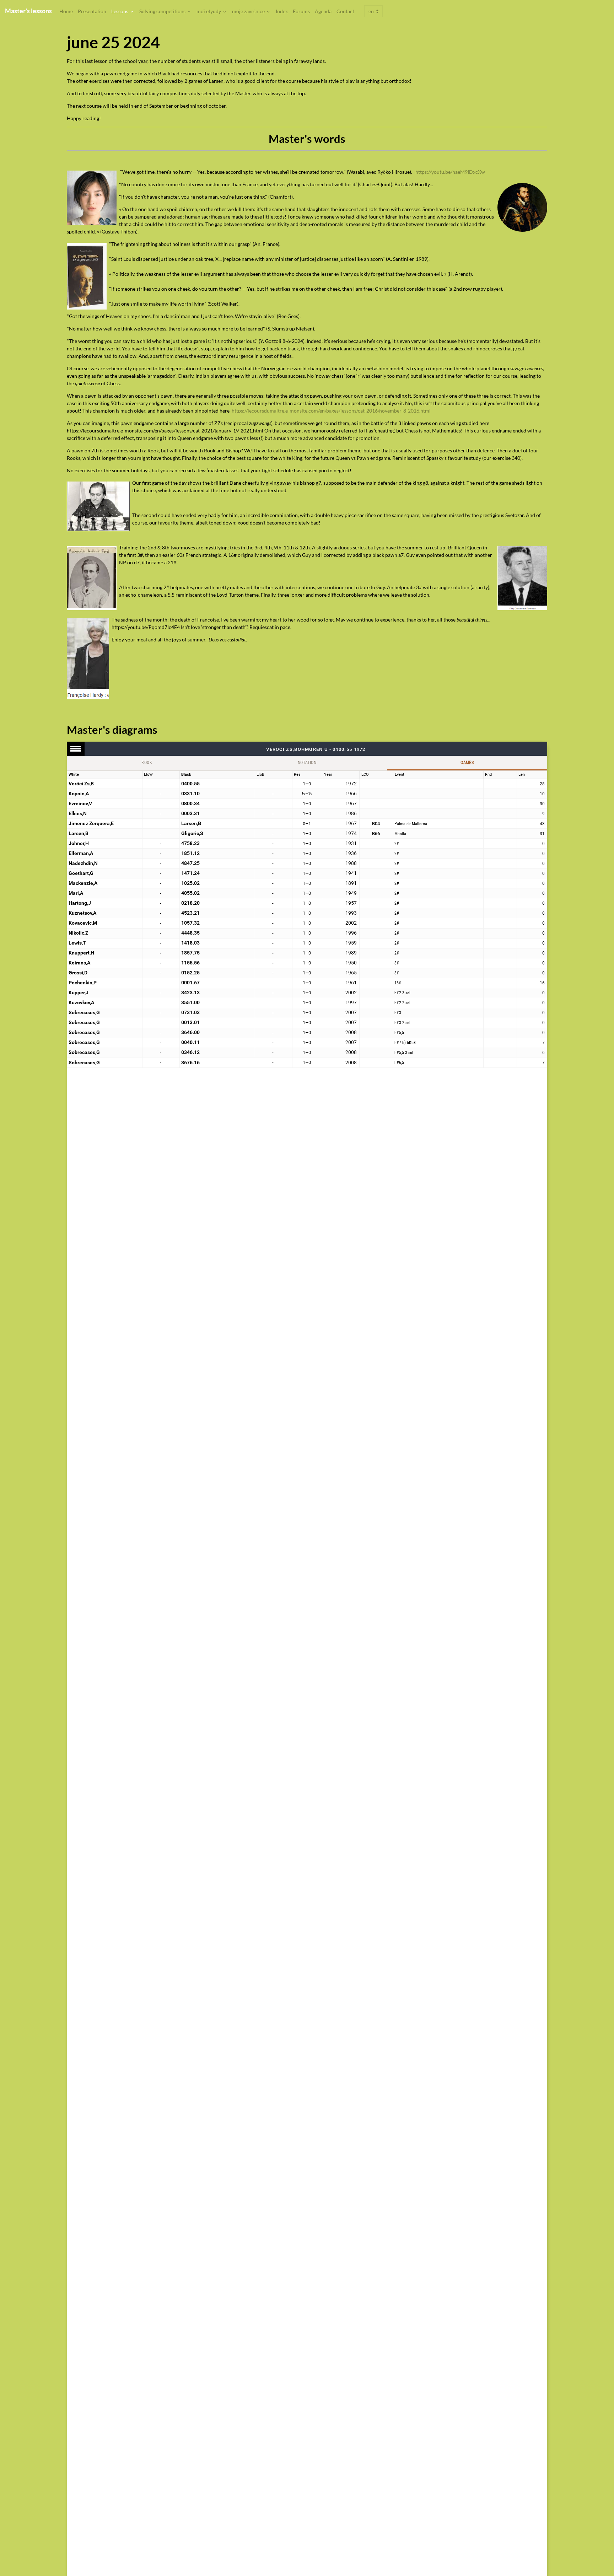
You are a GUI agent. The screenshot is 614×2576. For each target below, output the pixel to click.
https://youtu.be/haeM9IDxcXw (450, 172)
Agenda (323, 11)
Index (282, 11)
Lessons (120, 11)
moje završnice (249, 11)
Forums (301, 11)
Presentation (92, 11)
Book (147, 763)
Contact (345, 11)
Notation (307, 763)
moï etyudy (209, 11)
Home (66, 11)
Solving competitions (163, 11)
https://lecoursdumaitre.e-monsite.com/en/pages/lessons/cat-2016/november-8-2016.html (331, 411)
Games (467, 763)
